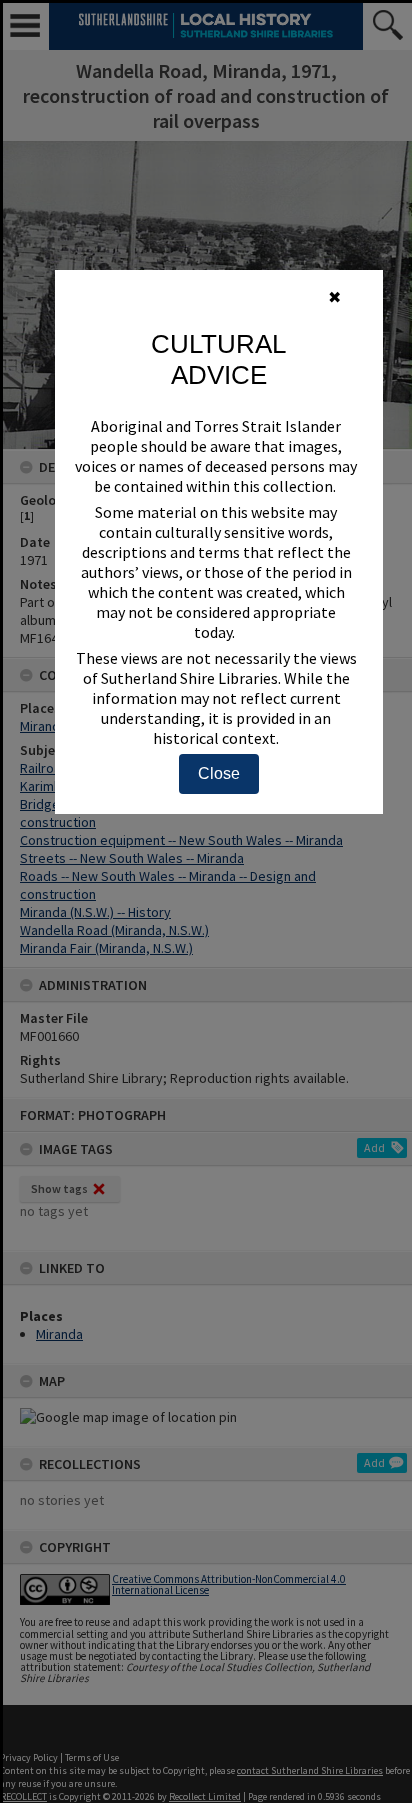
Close (219, 773)
